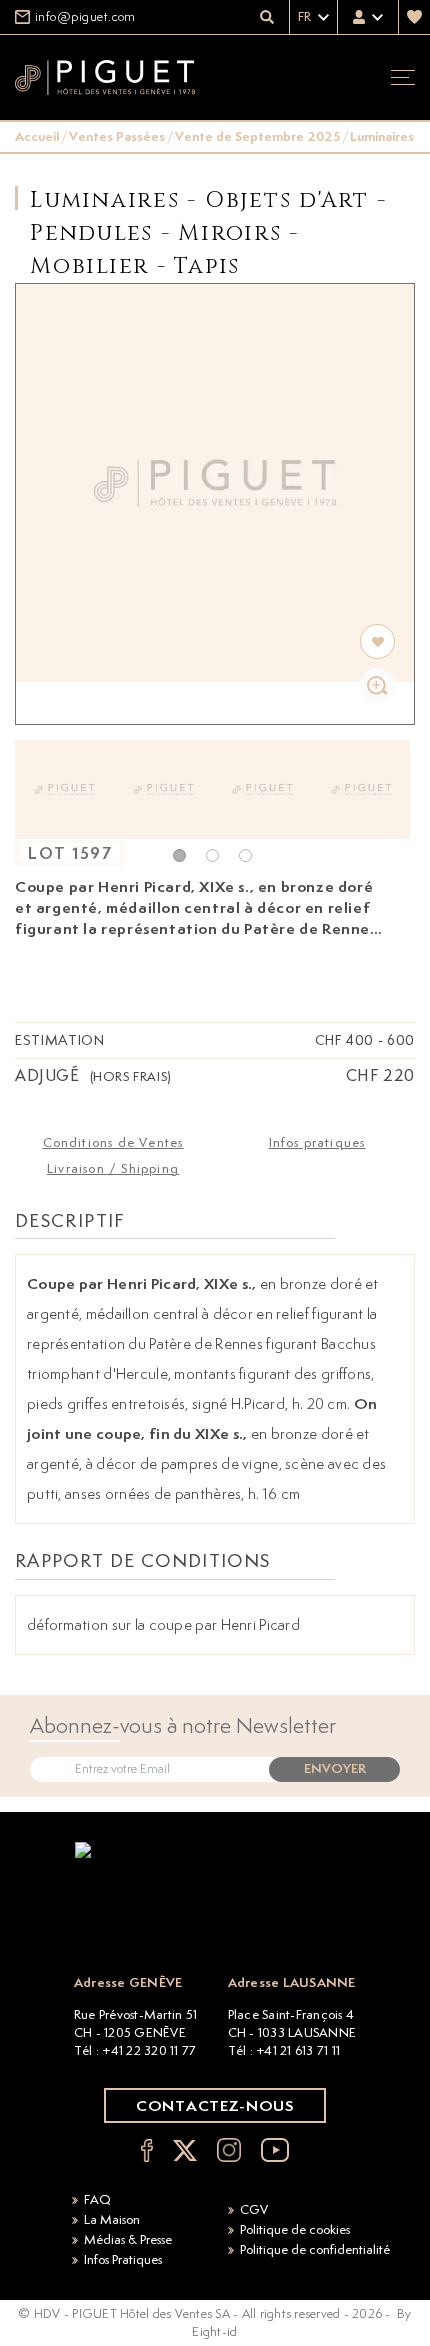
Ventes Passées (117, 136)
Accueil (37, 136)
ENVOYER (335, 1768)
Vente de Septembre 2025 (257, 136)
